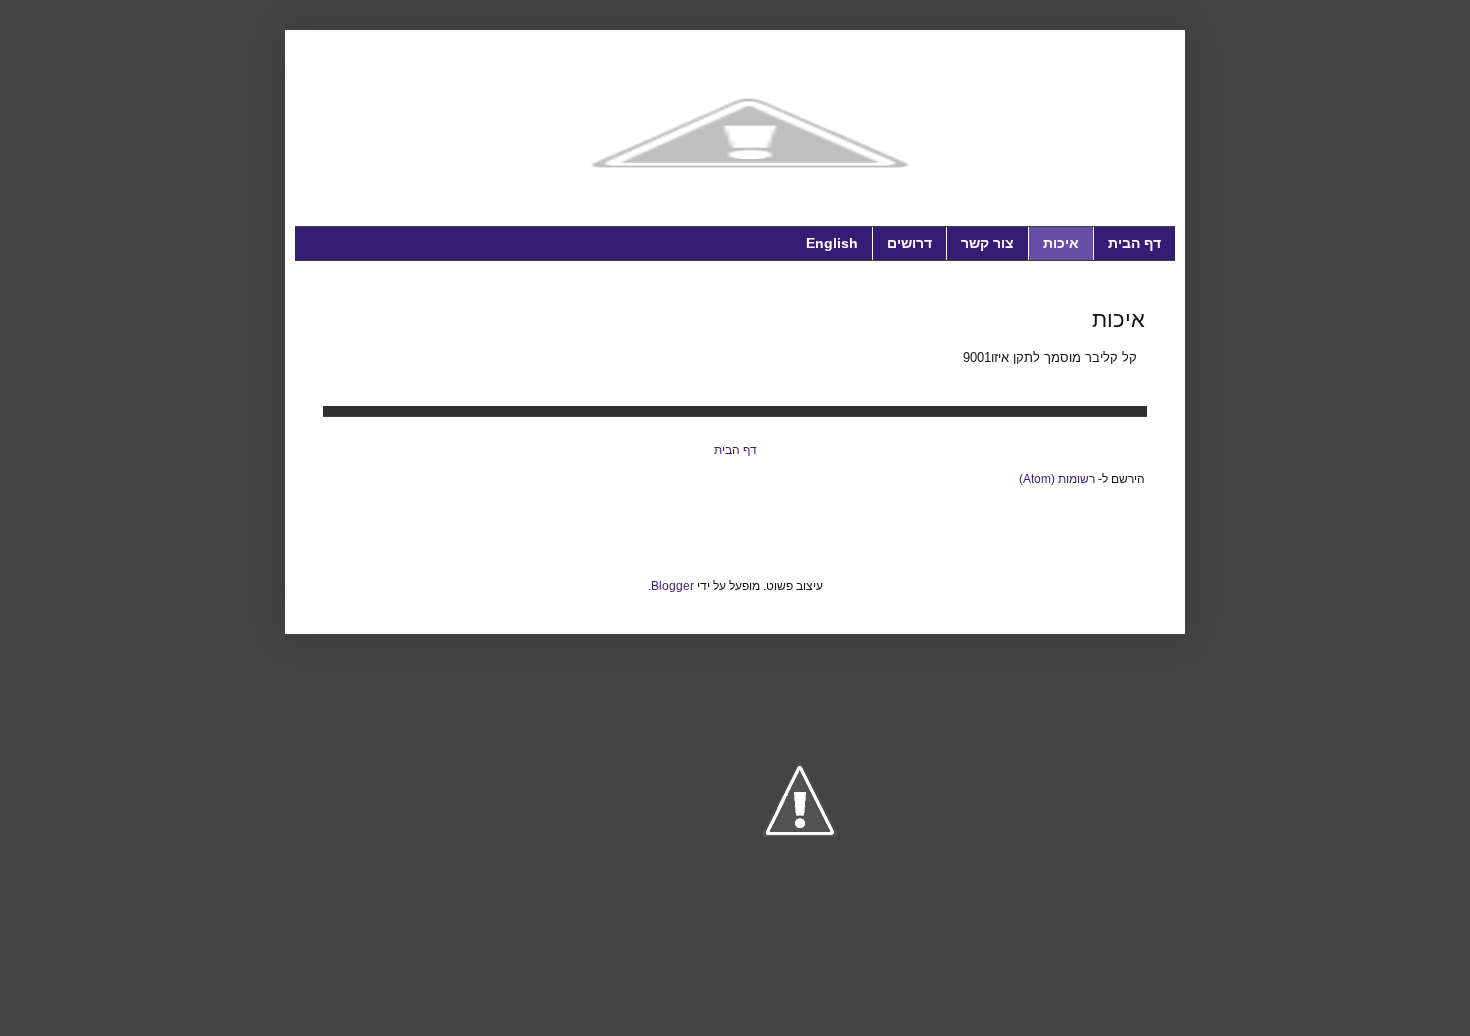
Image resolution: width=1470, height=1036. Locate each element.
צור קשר (987, 243)
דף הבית (1134, 243)
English (832, 243)
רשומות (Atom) (1057, 479)
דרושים (909, 243)
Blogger (672, 586)
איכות (1061, 243)
